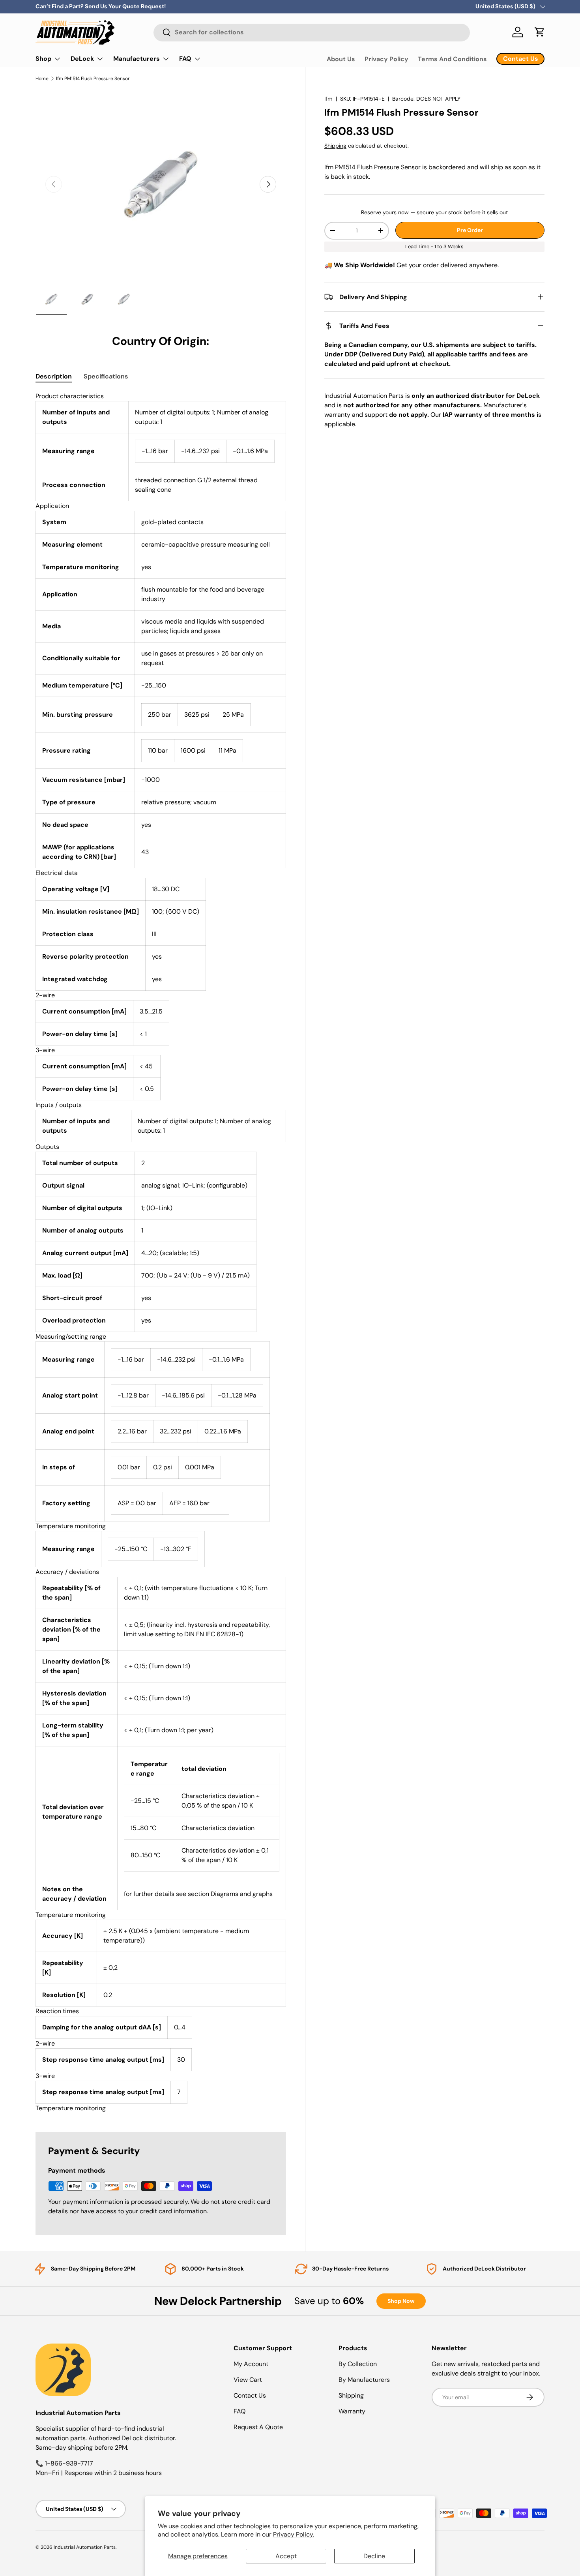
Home (42, 79)
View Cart (248, 2380)
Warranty (352, 2411)
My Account (251, 2364)
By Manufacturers (364, 2380)
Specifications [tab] (106, 376)
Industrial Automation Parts (85, 2547)
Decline (374, 2556)
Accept (286, 2556)
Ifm (328, 99)
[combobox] (312, 32)
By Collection (358, 2364)
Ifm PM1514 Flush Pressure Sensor (93, 79)
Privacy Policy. (294, 2534)
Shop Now (401, 2301)
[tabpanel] (161, 1252)
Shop (43, 59)
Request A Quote (258, 2427)
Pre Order (470, 230)
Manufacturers (137, 59)
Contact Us (250, 2395)
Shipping (335, 146)
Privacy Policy (386, 59)
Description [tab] (54, 376)
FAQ (185, 59)
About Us (341, 59)
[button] (540, 32)
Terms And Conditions (452, 59)
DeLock (82, 59)
